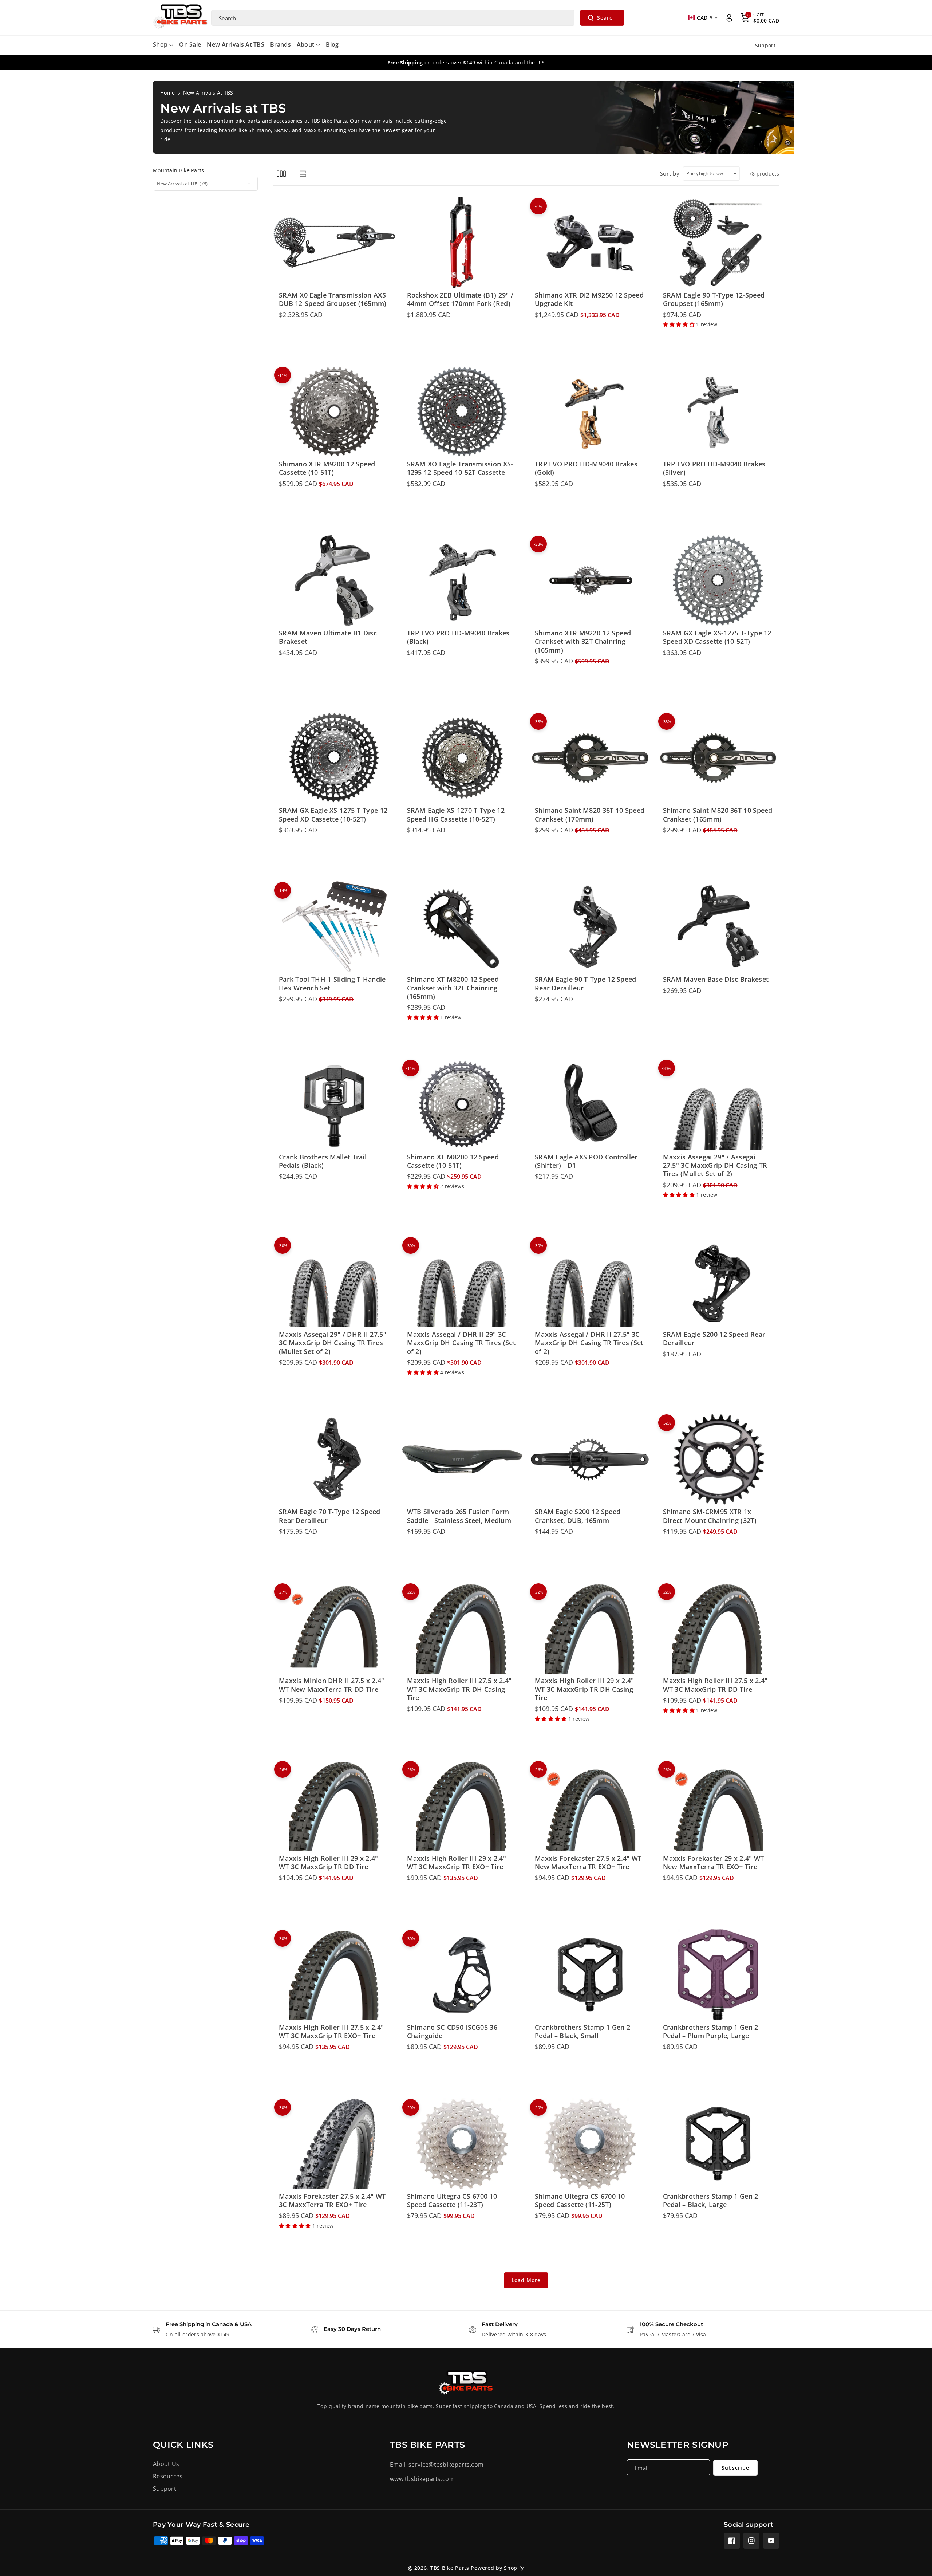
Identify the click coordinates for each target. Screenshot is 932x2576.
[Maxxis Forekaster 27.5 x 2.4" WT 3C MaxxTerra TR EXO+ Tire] (334, 2144)
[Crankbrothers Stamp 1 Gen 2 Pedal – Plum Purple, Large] (718, 1975)
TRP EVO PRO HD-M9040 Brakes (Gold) (586, 468)
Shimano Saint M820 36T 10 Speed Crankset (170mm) (590, 815)
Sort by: (671, 173)
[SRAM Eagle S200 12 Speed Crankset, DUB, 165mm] (590, 1459)
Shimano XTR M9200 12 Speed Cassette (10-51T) (327, 468)
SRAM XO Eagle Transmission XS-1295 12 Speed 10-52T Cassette (460, 468)
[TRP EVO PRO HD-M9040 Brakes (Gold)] (590, 411)
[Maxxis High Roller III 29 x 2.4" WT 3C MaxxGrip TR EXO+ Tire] (462, 1806)
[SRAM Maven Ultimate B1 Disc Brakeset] (334, 580)
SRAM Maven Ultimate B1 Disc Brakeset (328, 637)
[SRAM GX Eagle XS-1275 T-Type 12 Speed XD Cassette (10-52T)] (718, 580)
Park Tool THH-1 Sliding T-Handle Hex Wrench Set (332, 984)
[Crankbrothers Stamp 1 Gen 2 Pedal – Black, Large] (718, 2144)
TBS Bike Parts (450, 2568)
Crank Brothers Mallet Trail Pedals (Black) (323, 1161)
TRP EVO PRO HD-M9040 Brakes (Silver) (714, 468)
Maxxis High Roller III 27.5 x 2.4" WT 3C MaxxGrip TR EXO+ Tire (331, 2032)
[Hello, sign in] (729, 18)
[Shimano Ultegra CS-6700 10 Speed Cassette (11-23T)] (462, 2144)
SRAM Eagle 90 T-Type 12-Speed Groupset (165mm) (714, 299)
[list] (303, 174)
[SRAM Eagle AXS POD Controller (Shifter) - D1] (590, 1104)
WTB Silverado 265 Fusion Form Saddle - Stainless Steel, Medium (459, 1516)
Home (167, 93)
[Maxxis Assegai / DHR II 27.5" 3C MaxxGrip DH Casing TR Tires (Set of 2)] (590, 1282)
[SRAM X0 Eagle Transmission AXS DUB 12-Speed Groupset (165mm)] (334, 243)
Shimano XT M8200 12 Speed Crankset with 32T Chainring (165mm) (453, 988)
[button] (760, 18)
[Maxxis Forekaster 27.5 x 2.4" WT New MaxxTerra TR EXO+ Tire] (590, 1806)
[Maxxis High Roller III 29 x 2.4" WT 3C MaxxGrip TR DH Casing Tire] (590, 1628)
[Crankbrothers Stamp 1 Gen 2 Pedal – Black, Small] (590, 1975)
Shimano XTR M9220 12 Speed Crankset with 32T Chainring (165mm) (583, 642)
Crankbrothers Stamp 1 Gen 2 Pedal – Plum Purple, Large (711, 2032)
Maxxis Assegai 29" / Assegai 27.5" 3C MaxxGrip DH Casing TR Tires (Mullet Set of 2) (715, 1166)
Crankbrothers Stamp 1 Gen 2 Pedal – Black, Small (582, 2032)
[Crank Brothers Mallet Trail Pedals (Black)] (334, 1104)
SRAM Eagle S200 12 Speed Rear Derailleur (714, 1339)
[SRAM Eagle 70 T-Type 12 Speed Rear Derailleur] (334, 1459)
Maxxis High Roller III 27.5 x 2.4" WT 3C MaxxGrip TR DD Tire (715, 1685)
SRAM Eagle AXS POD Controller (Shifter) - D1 (586, 1161)
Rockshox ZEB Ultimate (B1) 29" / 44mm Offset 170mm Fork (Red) (460, 299)
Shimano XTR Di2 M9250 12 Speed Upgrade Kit (589, 299)
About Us (166, 2464)
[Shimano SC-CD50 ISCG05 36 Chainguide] (462, 1975)
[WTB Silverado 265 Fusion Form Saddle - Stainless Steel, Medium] (462, 1459)
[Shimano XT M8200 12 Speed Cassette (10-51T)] (462, 1104)
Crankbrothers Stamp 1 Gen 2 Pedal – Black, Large (711, 2201)
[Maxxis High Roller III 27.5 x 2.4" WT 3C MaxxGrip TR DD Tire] (718, 1628)
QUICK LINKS (183, 2445)
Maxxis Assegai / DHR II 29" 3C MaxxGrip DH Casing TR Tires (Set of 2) (461, 1343)
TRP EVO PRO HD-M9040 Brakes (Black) (458, 637)
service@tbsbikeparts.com (446, 2465)
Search (607, 18)
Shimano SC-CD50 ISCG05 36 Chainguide (452, 2032)
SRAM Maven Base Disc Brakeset (716, 979)
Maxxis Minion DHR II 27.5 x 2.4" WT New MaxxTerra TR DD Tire (332, 1685)
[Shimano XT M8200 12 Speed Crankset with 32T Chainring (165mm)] (462, 927)
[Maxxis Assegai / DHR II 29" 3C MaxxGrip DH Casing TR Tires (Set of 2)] (462, 1282)
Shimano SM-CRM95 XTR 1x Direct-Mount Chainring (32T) (710, 1516)
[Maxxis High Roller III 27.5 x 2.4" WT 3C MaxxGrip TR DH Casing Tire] (462, 1628)
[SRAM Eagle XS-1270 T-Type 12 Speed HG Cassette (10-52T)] (462, 758)
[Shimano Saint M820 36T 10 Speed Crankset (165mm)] (718, 758)
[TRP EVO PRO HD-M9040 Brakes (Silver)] (718, 411)
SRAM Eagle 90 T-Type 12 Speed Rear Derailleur (586, 984)
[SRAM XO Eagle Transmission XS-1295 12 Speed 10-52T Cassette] (462, 411)
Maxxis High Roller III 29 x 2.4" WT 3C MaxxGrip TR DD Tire (329, 1863)
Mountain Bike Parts (179, 170)
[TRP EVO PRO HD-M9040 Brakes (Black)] (462, 580)
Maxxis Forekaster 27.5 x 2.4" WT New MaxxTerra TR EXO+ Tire (588, 1863)
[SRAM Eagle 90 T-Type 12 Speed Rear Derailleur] (590, 927)
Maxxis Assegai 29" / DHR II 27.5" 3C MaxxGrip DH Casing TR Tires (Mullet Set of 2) (333, 1343)
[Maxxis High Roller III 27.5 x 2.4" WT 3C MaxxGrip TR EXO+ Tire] (334, 1975)
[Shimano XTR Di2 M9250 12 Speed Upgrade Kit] (590, 243)
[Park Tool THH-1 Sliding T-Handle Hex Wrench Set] (334, 927)
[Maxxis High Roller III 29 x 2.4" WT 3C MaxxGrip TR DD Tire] (334, 1806)
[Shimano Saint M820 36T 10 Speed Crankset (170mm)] (590, 758)
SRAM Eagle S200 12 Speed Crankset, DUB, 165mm (578, 1516)
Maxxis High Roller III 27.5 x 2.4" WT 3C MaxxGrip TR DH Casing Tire (459, 1689)
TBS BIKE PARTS (427, 2445)
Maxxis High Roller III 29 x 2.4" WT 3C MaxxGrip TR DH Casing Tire (585, 1689)
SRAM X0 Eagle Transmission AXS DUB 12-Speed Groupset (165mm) (333, 299)
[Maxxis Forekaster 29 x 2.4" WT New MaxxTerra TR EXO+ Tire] (718, 1806)
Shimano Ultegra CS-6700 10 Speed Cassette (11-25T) (580, 2201)
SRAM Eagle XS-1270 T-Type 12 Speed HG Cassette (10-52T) (456, 815)
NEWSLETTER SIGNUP (678, 2445)
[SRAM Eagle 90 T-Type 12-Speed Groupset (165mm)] (718, 243)
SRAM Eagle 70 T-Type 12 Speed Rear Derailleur (330, 1516)
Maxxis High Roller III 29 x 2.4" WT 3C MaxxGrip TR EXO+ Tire (457, 1863)
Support (165, 2489)
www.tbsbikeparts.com (422, 2479)
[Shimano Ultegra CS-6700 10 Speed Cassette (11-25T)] (590, 2144)
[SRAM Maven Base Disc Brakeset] (718, 927)
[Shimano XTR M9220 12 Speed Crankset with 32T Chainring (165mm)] (590, 580)
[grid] (281, 174)
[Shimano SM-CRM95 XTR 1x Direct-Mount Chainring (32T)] (718, 1459)
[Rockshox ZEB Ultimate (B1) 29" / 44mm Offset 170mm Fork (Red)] (462, 243)
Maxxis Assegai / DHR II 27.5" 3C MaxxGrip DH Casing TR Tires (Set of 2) (589, 1343)
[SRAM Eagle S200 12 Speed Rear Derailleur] (718, 1282)
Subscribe (735, 2468)
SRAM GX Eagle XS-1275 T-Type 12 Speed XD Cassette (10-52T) (717, 637)
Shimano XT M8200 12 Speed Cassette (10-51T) (453, 1161)
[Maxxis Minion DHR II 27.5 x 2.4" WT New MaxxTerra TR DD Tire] (334, 1628)
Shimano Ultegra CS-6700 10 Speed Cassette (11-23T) (452, 2201)
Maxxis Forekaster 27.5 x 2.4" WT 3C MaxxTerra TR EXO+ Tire (332, 2201)
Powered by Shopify (497, 2568)
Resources (168, 2476)
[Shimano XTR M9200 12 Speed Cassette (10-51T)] (334, 411)
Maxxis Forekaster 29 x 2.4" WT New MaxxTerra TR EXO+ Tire (714, 1863)
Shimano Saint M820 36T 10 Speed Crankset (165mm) (718, 815)
